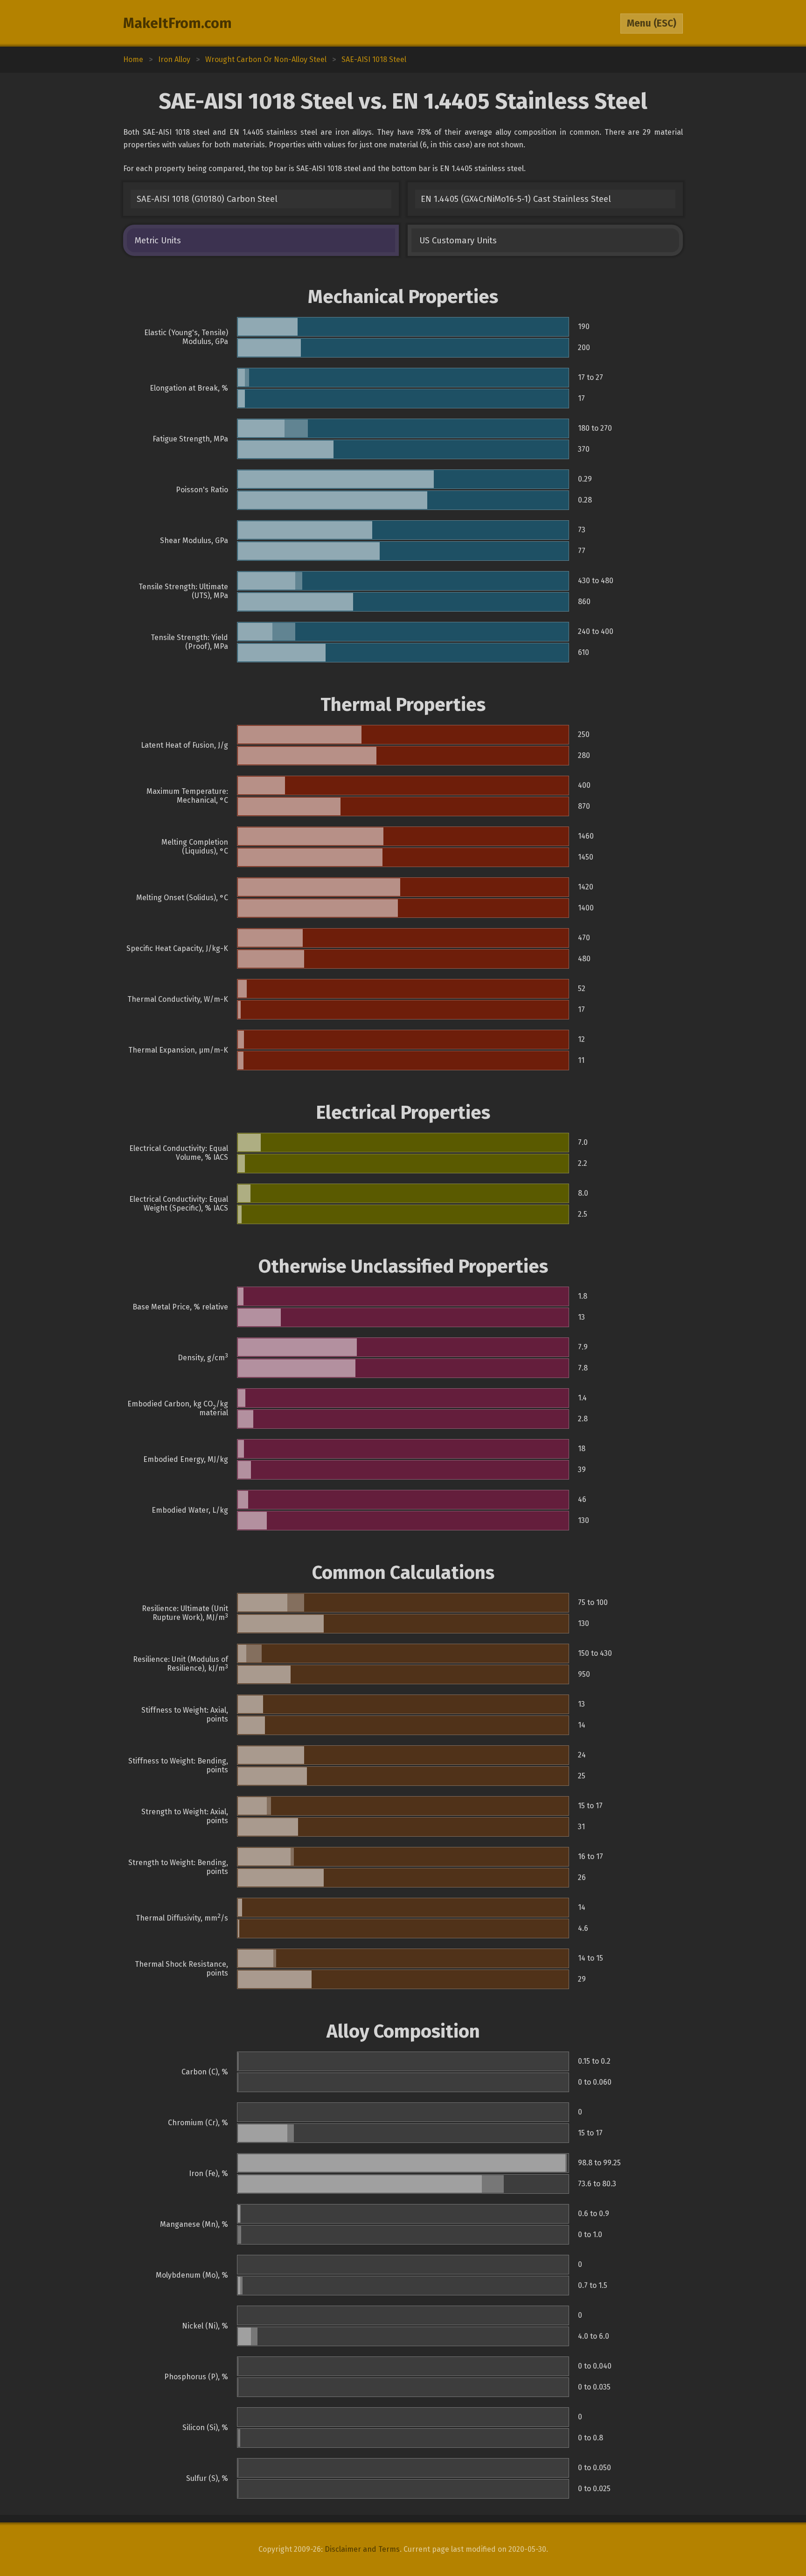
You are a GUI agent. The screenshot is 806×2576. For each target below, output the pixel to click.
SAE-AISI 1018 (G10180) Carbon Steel (207, 199)
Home (133, 59)
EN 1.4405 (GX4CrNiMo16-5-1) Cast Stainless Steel (516, 199)
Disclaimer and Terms (362, 2549)
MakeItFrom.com (177, 23)
